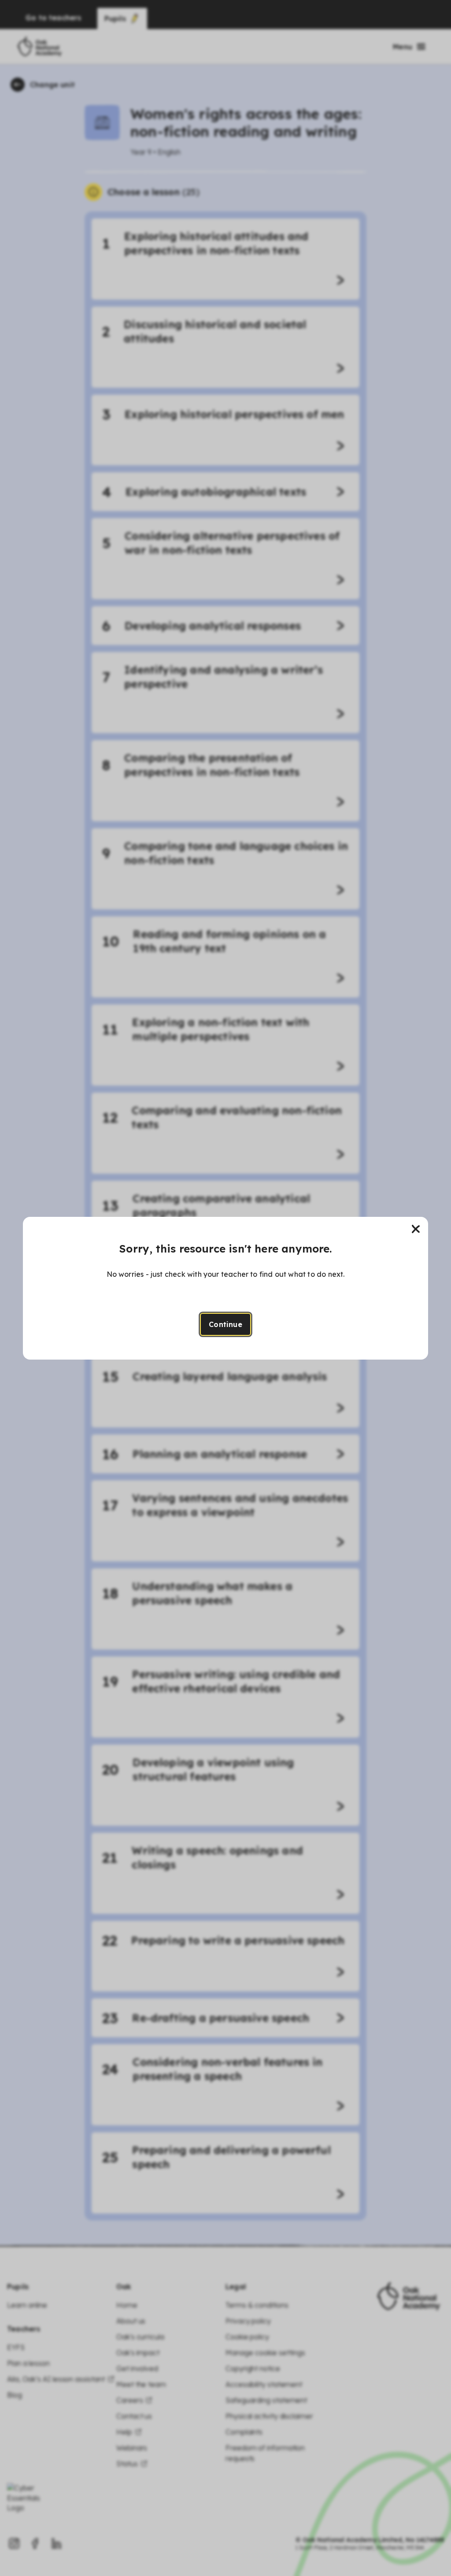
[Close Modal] (416, 1229)
